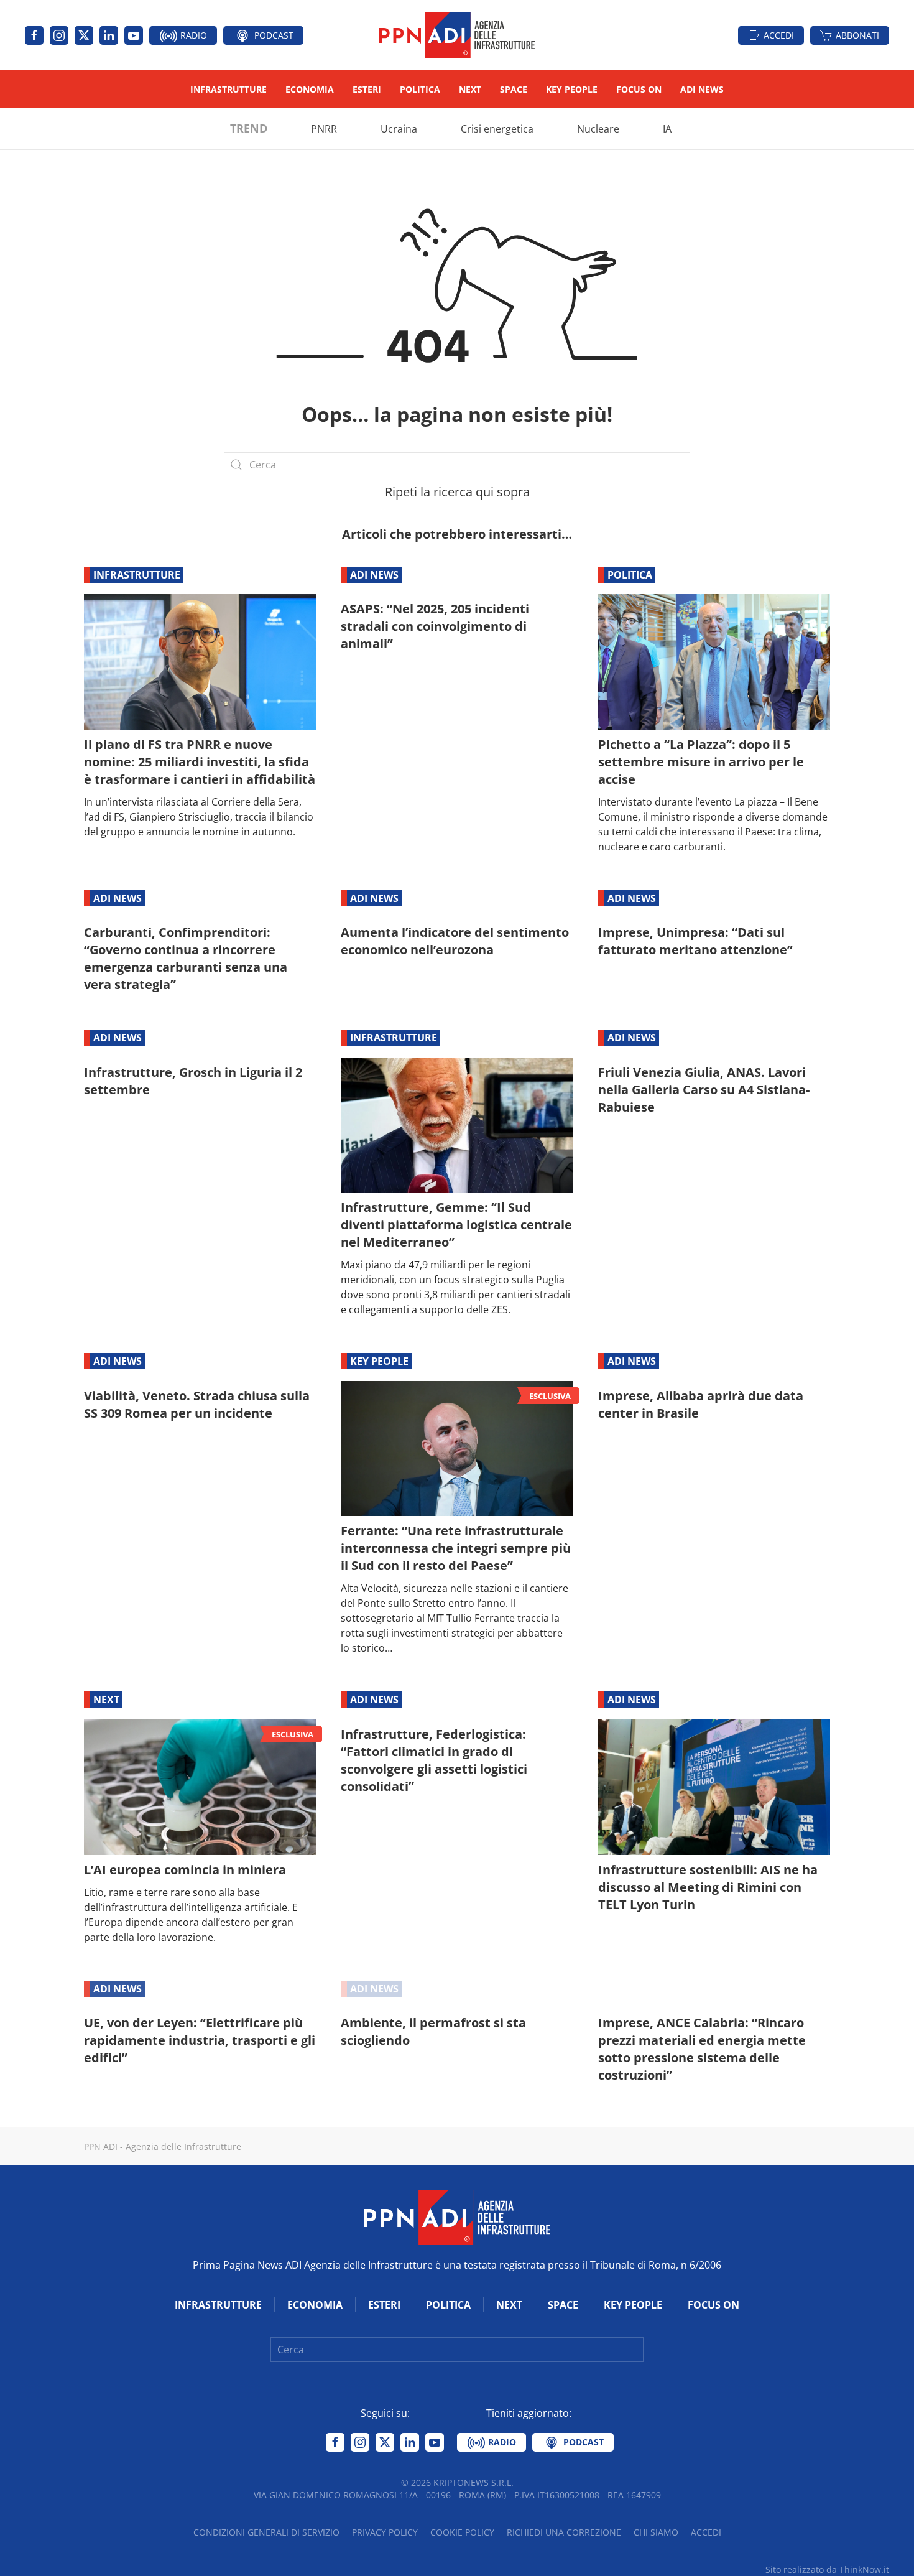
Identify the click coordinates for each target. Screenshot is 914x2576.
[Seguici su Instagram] (59, 35)
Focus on (639, 89)
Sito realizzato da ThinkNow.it (827, 2569)
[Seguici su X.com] (84, 35)
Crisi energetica (497, 129)
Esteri (367, 89)
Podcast (273, 35)
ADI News (702, 89)
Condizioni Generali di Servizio (266, 2532)
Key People (572, 89)
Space (514, 89)
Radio (192, 35)
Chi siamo (656, 2532)
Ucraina (399, 129)
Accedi (779, 35)
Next (470, 89)
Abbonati (857, 35)
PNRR (324, 129)
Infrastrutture (228, 89)
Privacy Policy (385, 2532)
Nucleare (598, 129)
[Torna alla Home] (457, 35)
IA (667, 129)
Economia (310, 89)
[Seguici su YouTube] (134, 35)
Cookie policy (462, 2532)
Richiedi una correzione (564, 2532)
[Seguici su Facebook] (34, 35)
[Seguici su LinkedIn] (109, 35)
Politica (420, 89)
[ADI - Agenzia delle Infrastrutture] (457, 2216)
